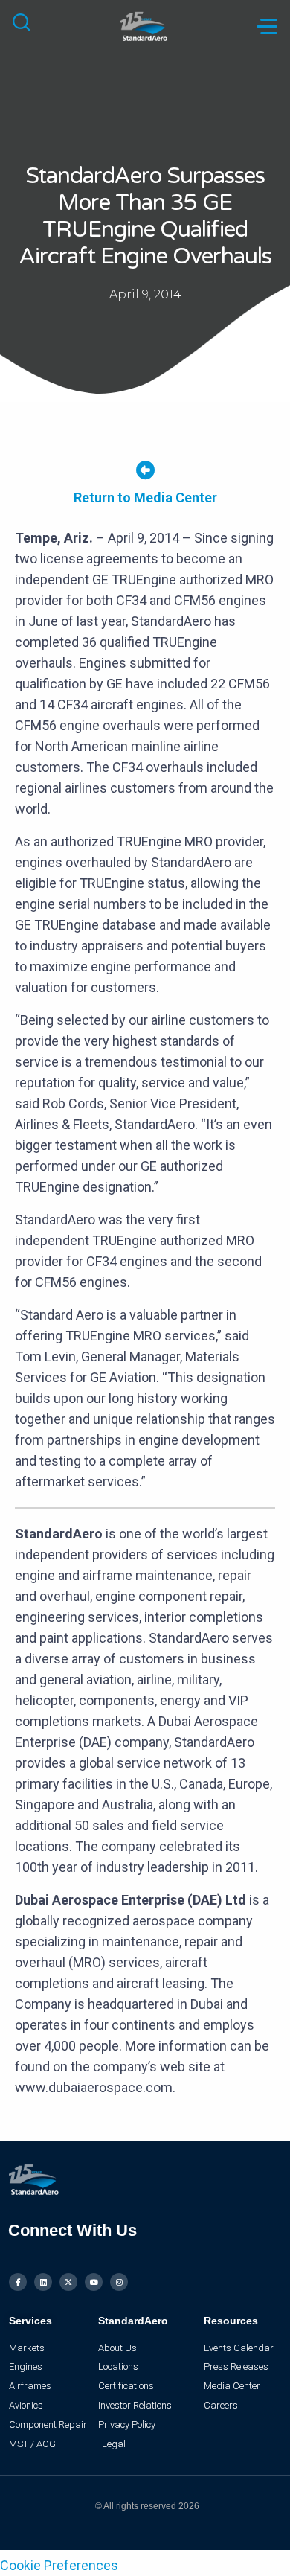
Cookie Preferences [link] (59, 2565)
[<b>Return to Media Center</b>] (145, 470)
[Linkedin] (43, 2282)
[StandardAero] (145, 25)
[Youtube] (94, 2282)
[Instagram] (119, 2282)
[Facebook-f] (18, 2282)
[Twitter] (68, 2282)
